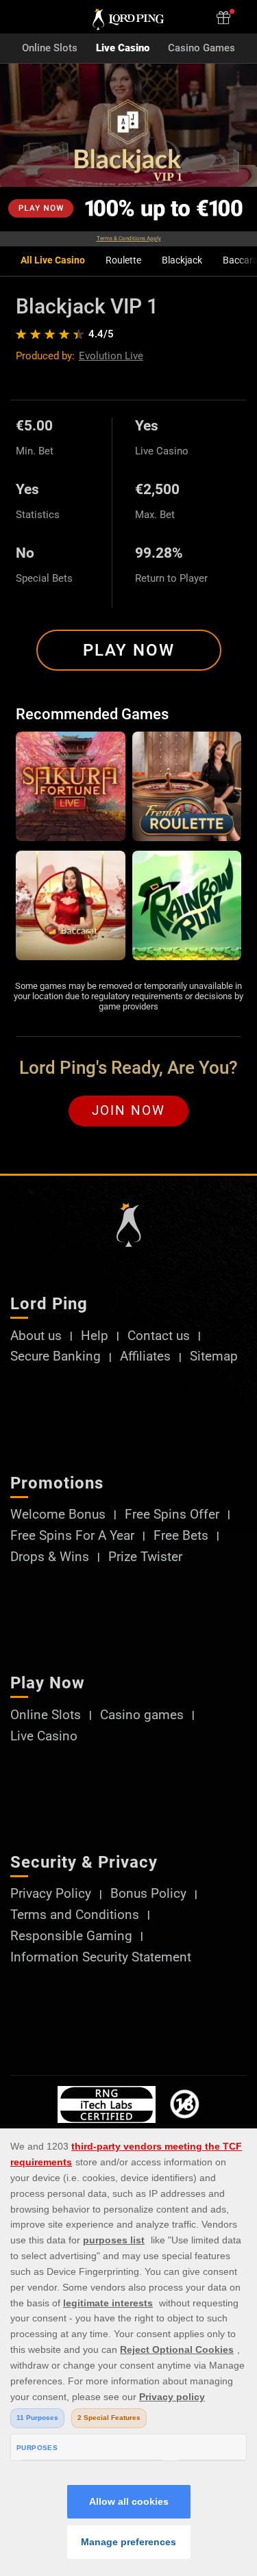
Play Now (129, 650)
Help (95, 1336)
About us (36, 1336)
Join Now (128, 1111)
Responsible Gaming (71, 1936)
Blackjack (182, 260)
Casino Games (201, 48)
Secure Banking (56, 1357)
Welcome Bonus (58, 1515)
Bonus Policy (148, 1894)
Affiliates (145, 1357)
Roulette (123, 260)
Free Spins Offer (172, 1515)
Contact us (159, 1336)
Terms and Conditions (75, 1915)
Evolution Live (111, 356)
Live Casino (123, 48)
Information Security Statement (101, 1958)
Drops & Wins (50, 1557)
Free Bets (181, 1536)
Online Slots (50, 48)
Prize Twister (145, 1557)
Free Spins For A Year (72, 1536)
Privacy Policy (51, 1894)
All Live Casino (53, 260)
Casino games (142, 1715)
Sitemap (214, 1357)
